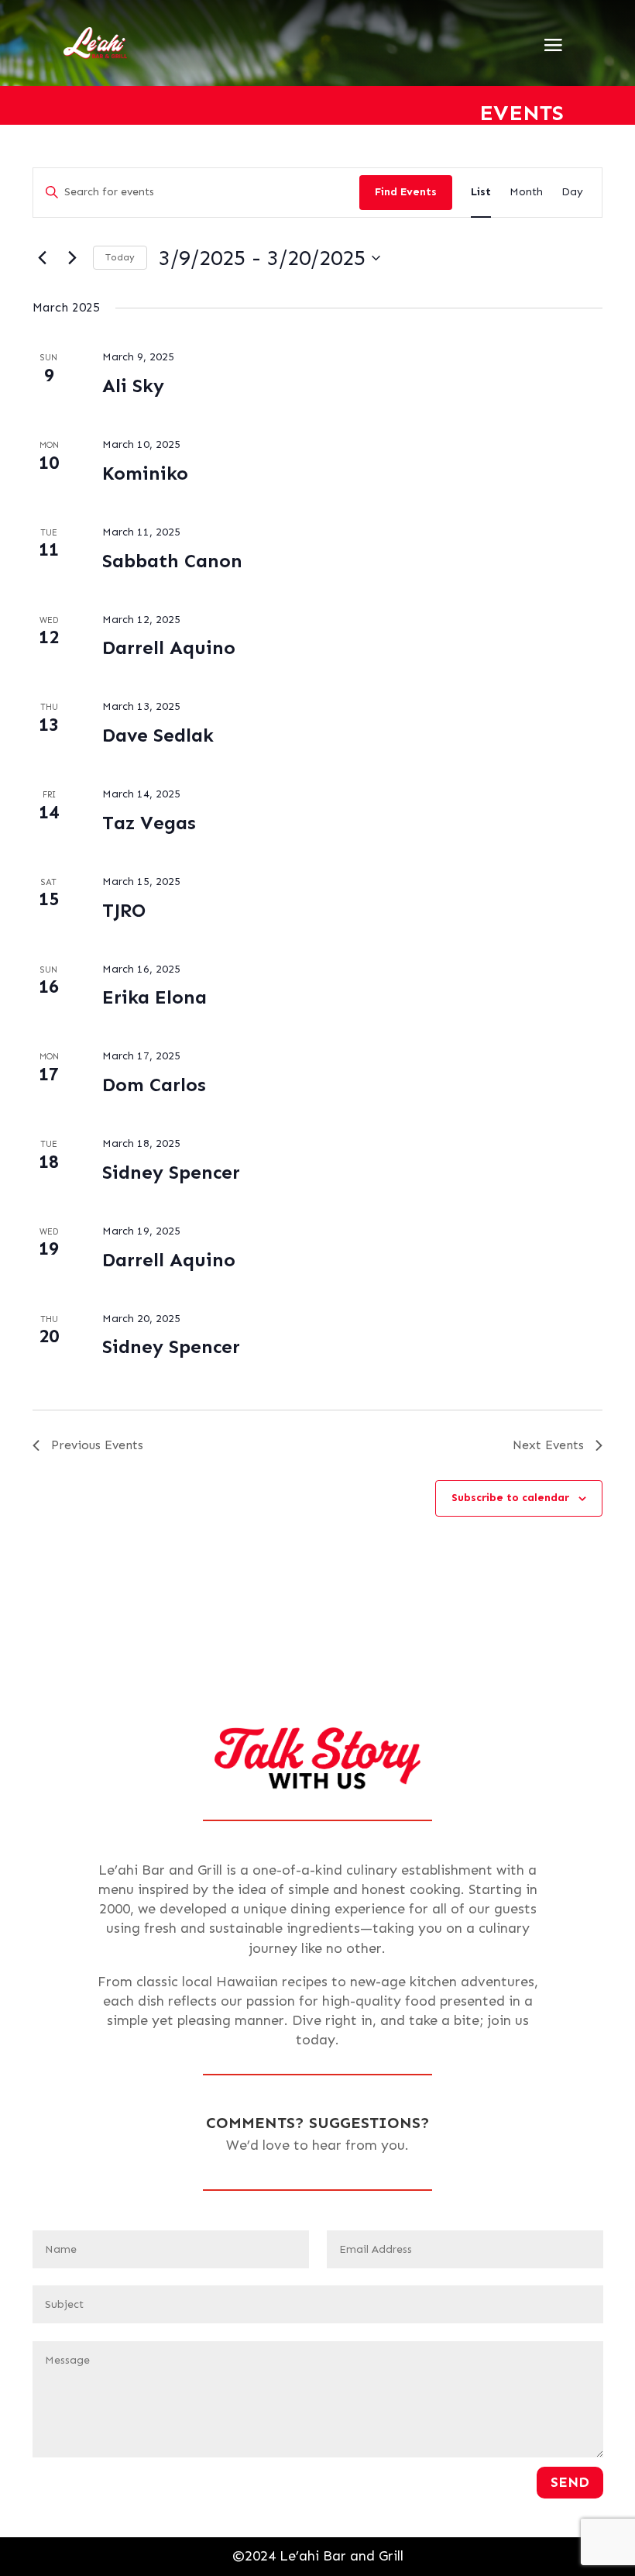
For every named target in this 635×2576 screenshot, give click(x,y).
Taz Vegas (149, 823)
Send (570, 2482)
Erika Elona (154, 997)
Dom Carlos (154, 1085)
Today (120, 257)
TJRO (124, 910)
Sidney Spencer (171, 1172)
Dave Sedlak (158, 735)
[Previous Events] (42, 258)
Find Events (406, 192)
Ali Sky (133, 386)
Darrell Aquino (169, 647)
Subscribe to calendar (510, 1498)
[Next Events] (72, 258)
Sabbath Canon (172, 561)
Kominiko (145, 473)
